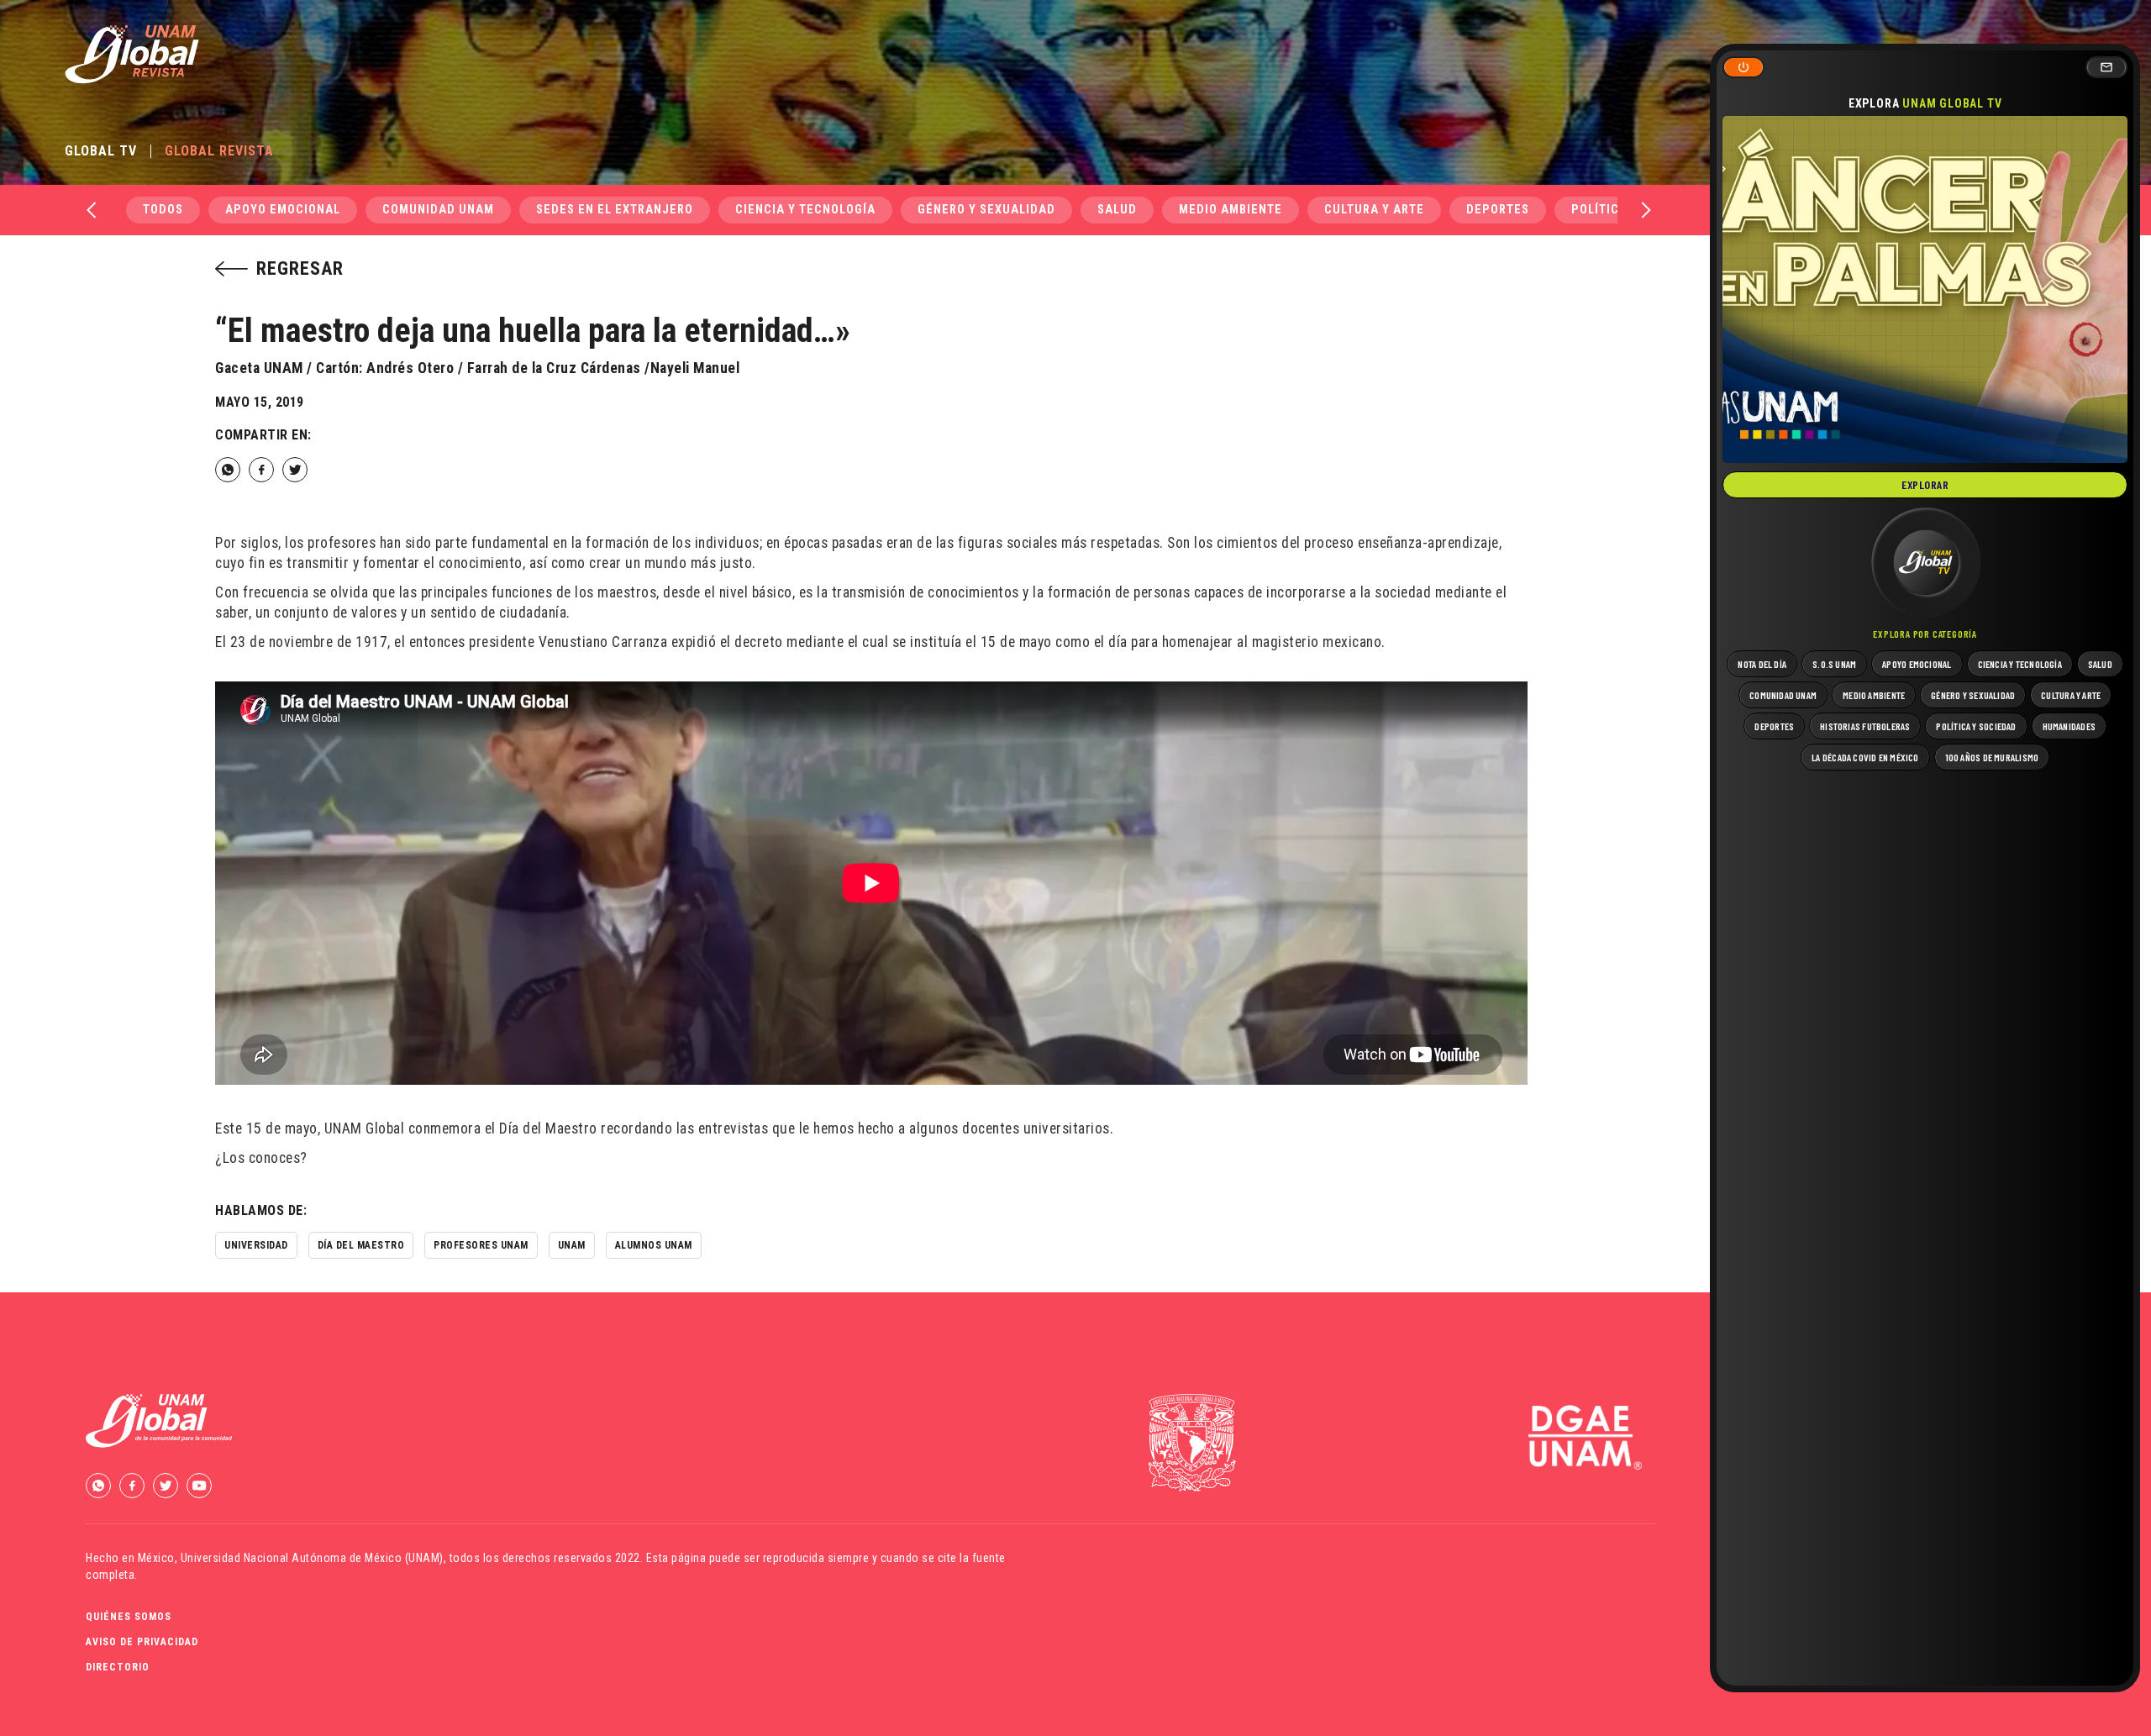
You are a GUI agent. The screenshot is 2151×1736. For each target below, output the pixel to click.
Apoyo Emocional (283, 210)
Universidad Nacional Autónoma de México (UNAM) (312, 1558)
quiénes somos (129, 1617)
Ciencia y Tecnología (805, 210)
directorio (118, 1667)
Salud (1117, 210)
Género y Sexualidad (986, 210)
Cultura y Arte (1374, 210)
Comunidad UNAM (438, 210)
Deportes (1498, 210)
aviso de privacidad (142, 1642)
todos (163, 210)
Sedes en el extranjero (615, 210)
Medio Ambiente (1231, 210)
